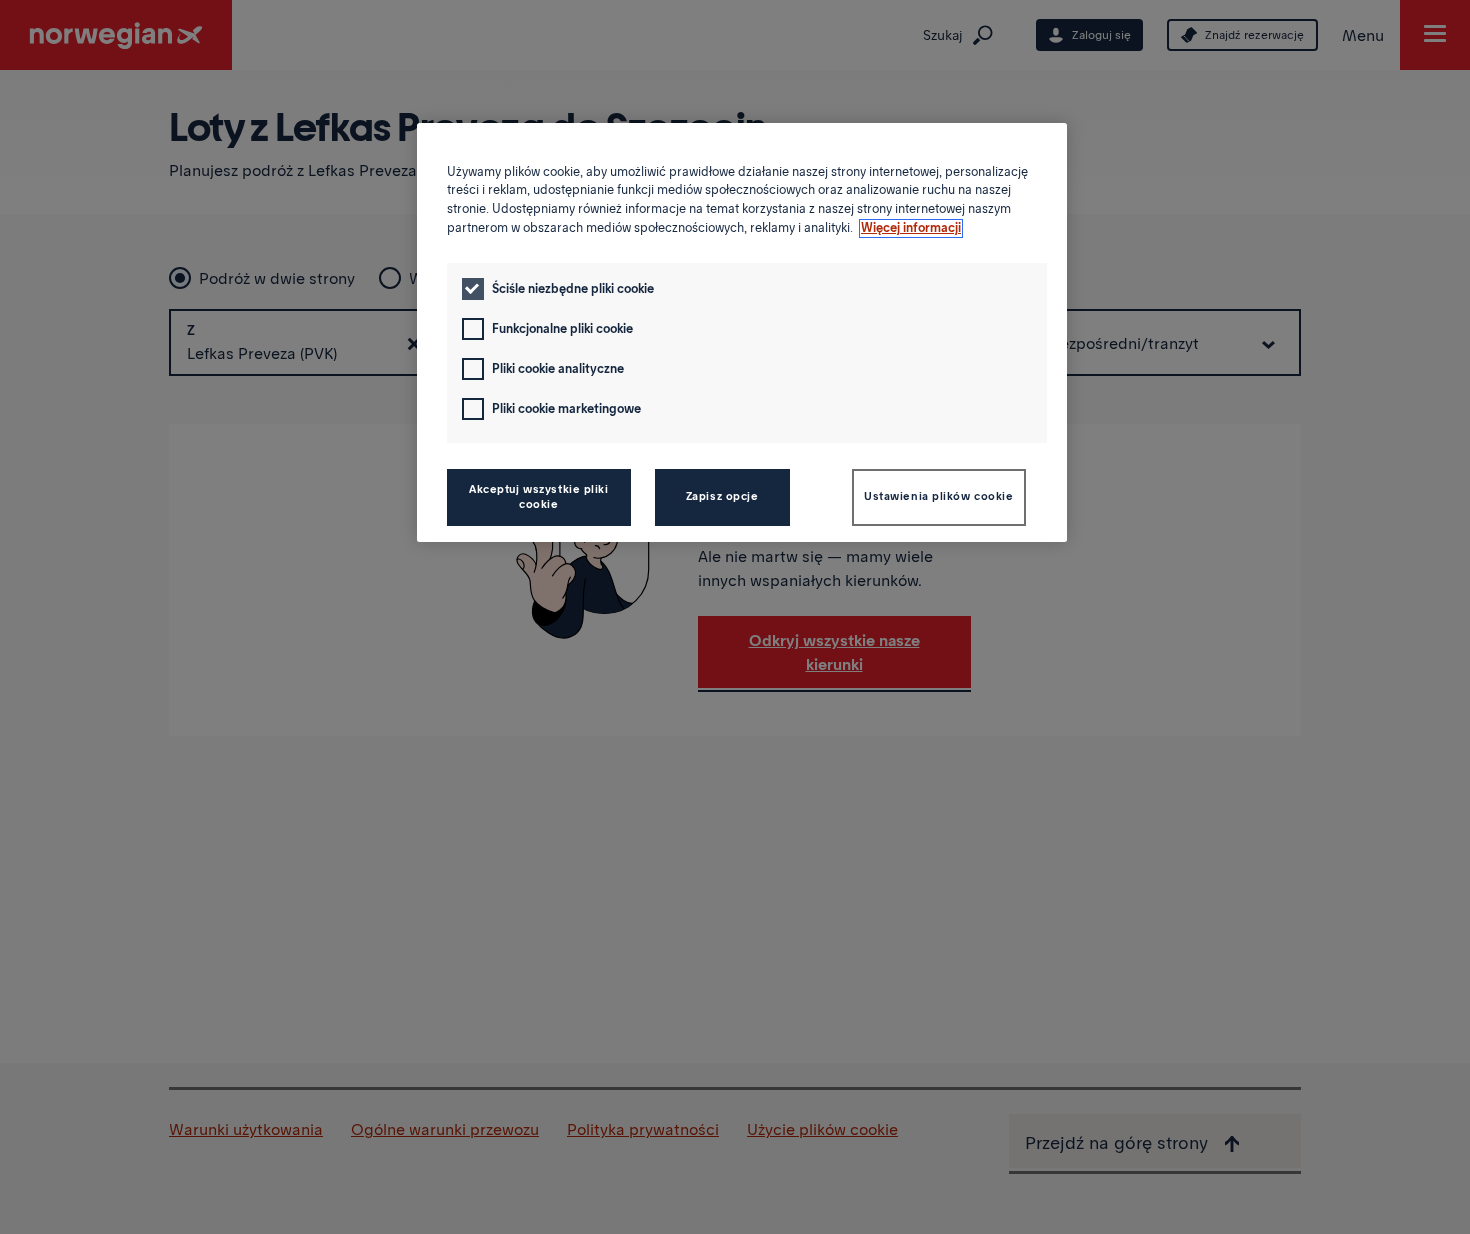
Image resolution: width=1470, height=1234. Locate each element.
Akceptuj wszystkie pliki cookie (539, 497)
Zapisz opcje (722, 496)
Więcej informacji (911, 228)
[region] (742, 332)
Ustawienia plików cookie (939, 496)
